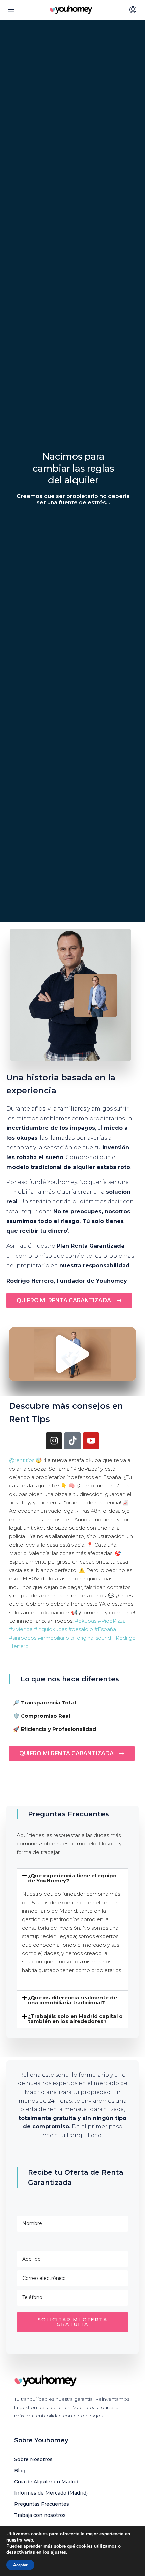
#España (105, 1629)
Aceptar (20, 2565)
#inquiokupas (51, 1629)
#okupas (86, 1621)
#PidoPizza (112, 1621)
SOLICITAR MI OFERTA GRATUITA (72, 2322)
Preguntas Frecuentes (42, 2504)
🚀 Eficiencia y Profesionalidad (55, 1729)
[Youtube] (91, 1441)
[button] (72, 1354)
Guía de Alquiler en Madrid (46, 2482)
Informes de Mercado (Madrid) (51, 2493)
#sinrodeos (23, 1638)
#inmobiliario (53, 1638)
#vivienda (21, 1629)
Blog (20, 2471)
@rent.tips (22, 1460)
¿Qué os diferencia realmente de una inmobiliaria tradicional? (72, 2000)
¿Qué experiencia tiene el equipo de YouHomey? (72, 1878)
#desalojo (81, 1629)
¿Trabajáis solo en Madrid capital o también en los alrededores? (75, 2019)
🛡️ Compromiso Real (42, 1716)
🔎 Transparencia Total (45, 1703)
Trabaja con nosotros (40, 2515)
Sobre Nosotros (33, 2459)
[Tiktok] (72, 1441)
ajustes (58, 2552)
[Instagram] (54, 1441)
